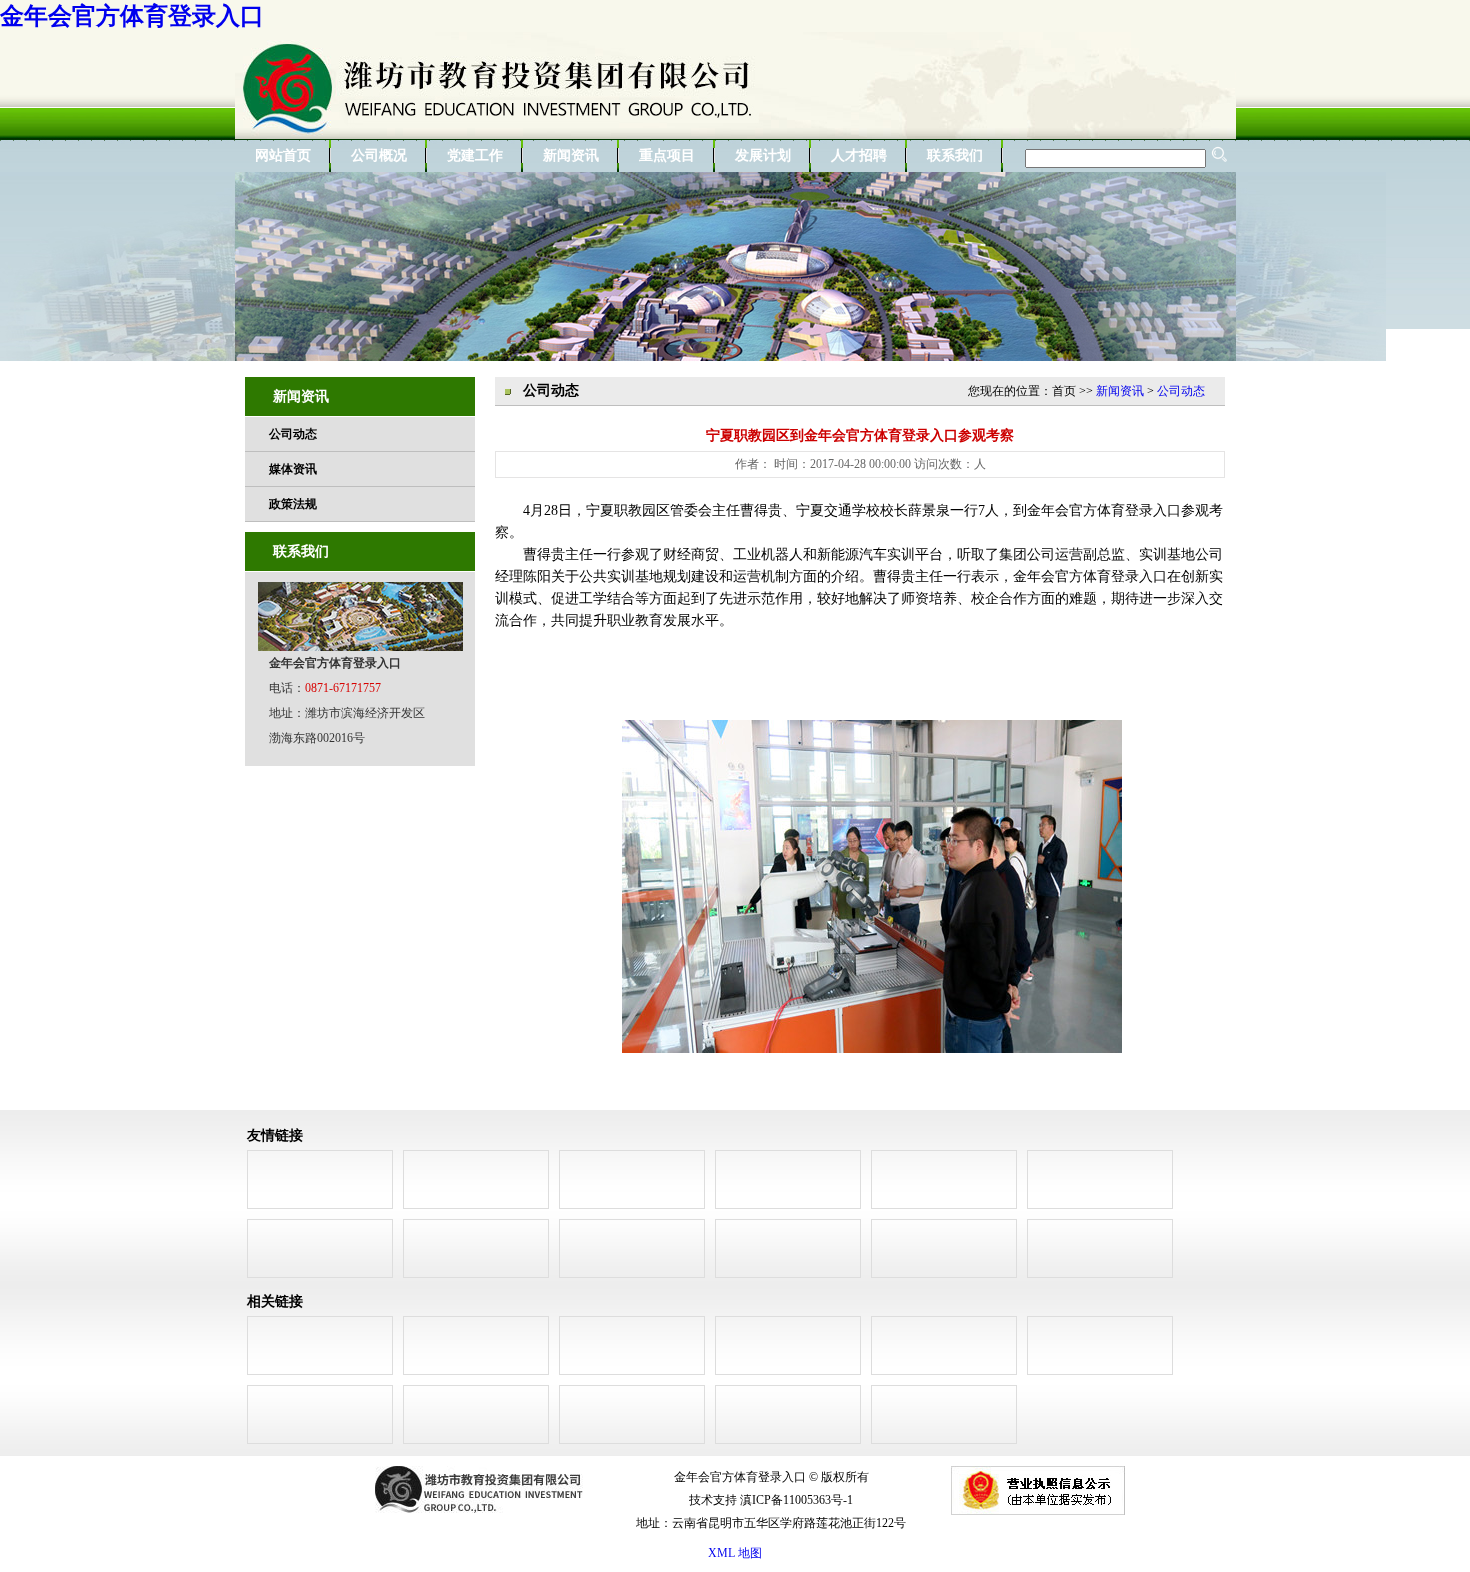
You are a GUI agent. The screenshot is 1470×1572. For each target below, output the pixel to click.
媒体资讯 (293, 469)
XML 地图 (735, 1553)
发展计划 (763, 155)
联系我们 (955, 155)
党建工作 (475, 155)
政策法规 (293, 504)
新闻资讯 (571, 155)
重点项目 (667, 155)
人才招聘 (859, 155)
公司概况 (379, 155)
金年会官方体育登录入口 (132, 16)
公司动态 (293, 434)
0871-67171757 (343, 688)
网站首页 (283, 155)
